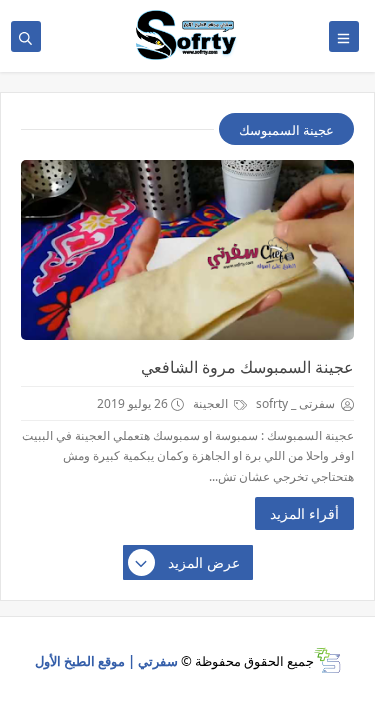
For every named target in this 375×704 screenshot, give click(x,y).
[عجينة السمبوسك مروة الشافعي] (187, 250)
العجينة (212, 403)
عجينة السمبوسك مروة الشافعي (247, 367)
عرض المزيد (204, 562)
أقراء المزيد (304, 513)
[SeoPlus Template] (327, 660)
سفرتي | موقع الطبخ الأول (106, 661)
